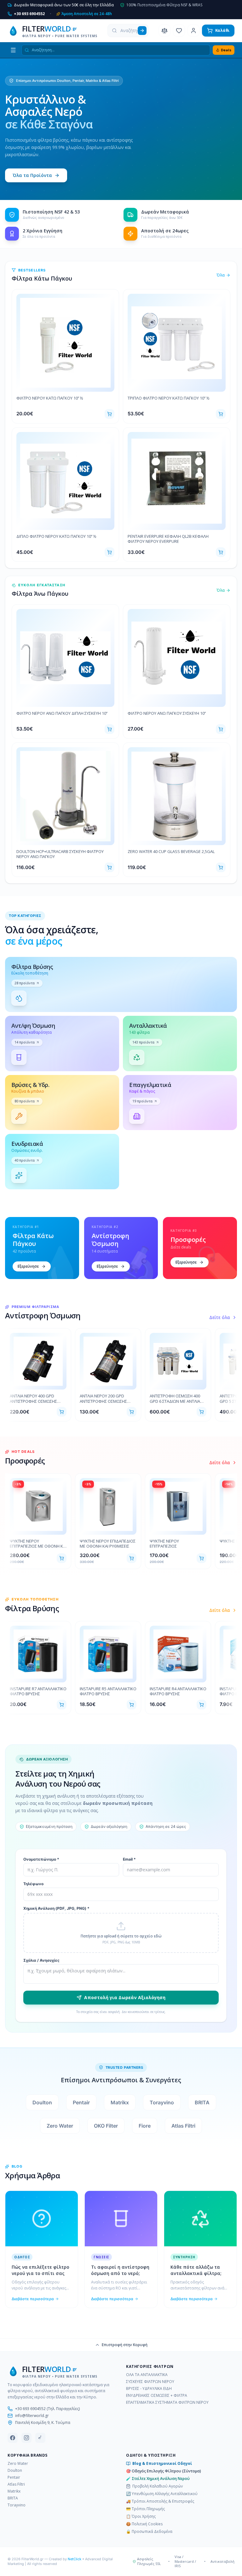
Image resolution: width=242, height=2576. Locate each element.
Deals (226, 50)
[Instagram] (26, 2438)
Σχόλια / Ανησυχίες (41, 1960)
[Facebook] (13, 2438)
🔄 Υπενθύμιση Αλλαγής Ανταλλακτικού (162, 2494)
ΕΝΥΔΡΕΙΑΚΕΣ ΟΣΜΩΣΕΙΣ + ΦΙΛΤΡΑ (157, 2396)
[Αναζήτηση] (142, 31)
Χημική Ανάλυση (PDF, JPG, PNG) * (56, 1908)
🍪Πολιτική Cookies (144, 2524)
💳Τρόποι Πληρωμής (145, 2509)
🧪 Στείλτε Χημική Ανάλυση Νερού (158, 2479)
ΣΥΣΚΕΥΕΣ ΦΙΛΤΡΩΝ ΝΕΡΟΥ (150, 2382)
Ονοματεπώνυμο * (41, 1859)
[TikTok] (40, 2438)
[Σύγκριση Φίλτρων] (164, 31)
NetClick (75, 2559)
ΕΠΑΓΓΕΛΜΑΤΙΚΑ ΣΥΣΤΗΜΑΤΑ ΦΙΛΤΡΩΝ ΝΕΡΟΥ (167, 2403)
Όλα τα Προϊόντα (32, 175)
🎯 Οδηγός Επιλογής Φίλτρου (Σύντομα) (164, 2471)
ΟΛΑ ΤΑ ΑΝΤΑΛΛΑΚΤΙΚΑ (147, 2375)
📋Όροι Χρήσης (141, 2516)
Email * (129, 1859)
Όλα (221, 275)
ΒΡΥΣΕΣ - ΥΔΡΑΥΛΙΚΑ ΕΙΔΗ (149, 2389)
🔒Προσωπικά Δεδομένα (149, 2532)
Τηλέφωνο (33, 1884)
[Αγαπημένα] (179, 31)
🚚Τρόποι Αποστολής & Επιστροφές (160, 2501)
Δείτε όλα (220, 1317)
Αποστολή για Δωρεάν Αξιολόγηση (125, 1997)
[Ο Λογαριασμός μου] (193, 31)
